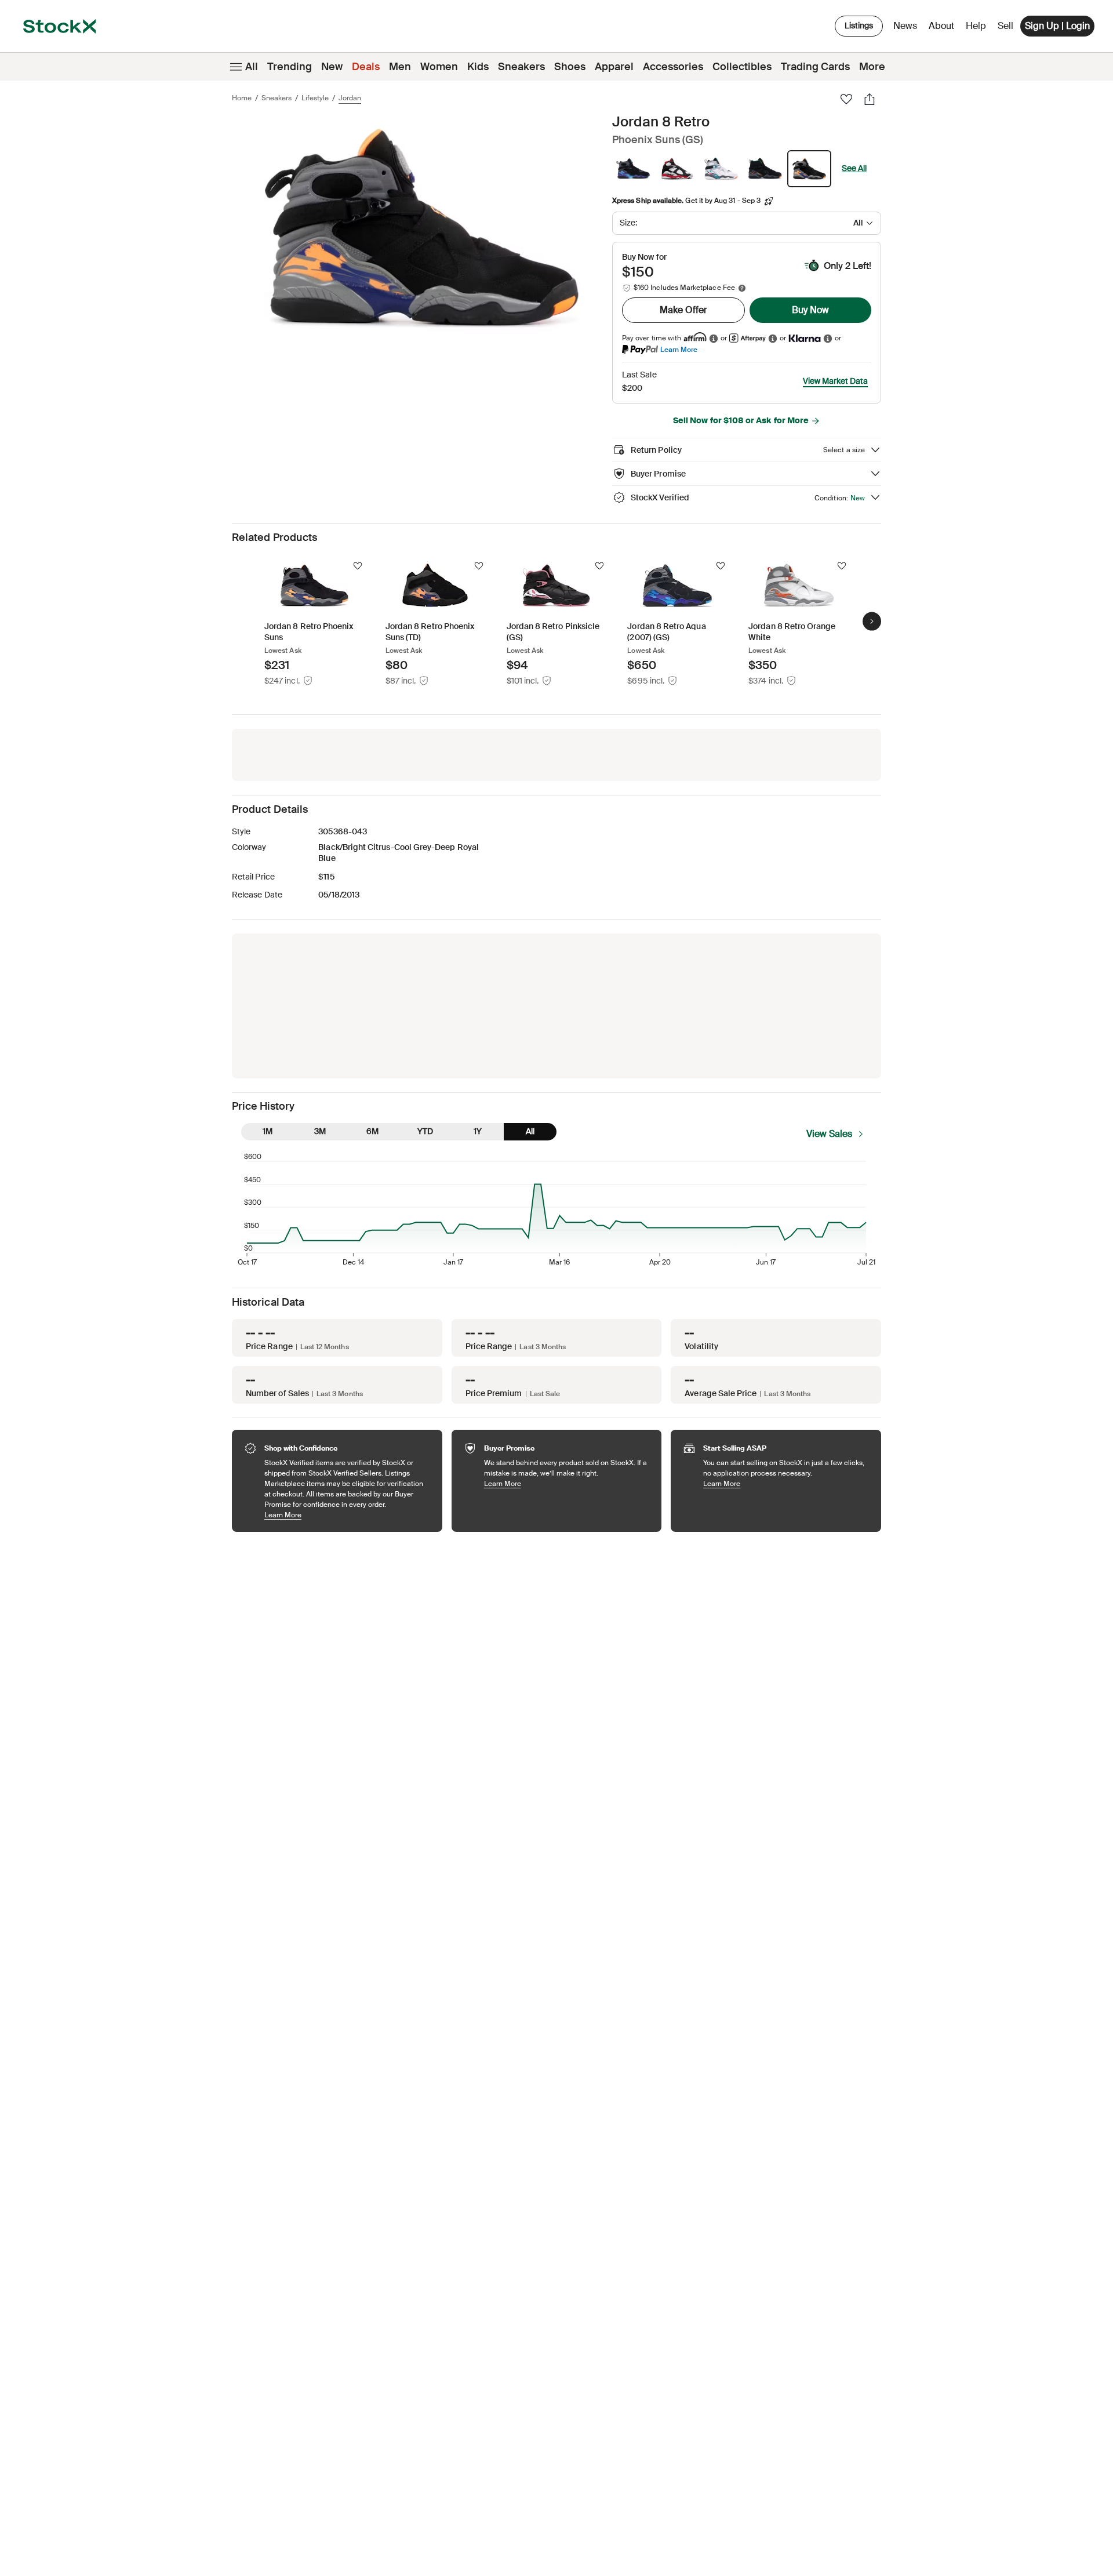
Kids (478, 67)
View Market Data (835, 381)
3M (320, 1131)
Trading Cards (815, 67)
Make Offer (683, 310)
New (332, 67)
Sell (1005, 26)
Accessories (673, 67)
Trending (290, 67)
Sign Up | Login (1057, 26)
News (905, 26)
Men (400, 67)
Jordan (350, 98)
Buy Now (810, 310)
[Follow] (358, 566)
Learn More (679, 349)
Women (439, 67)
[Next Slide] (872, 621)
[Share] (870, 99)
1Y (478, 1131)
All (252, 67)
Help (976, 26)
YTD (425, 1131)
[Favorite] (846, 99)
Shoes (570, 67)
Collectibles (742, 67)
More (872, 67)
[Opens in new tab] (714, 338)
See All (854, 168)
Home (242, 98)
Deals (366, 67)
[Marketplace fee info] (742, 288)
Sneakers (521, 67)
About (943, 29)
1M (268, 1131)
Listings (859, 26)
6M (372, 1131)
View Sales (829, 1134)
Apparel (614, 67)
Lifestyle (315, 98)
